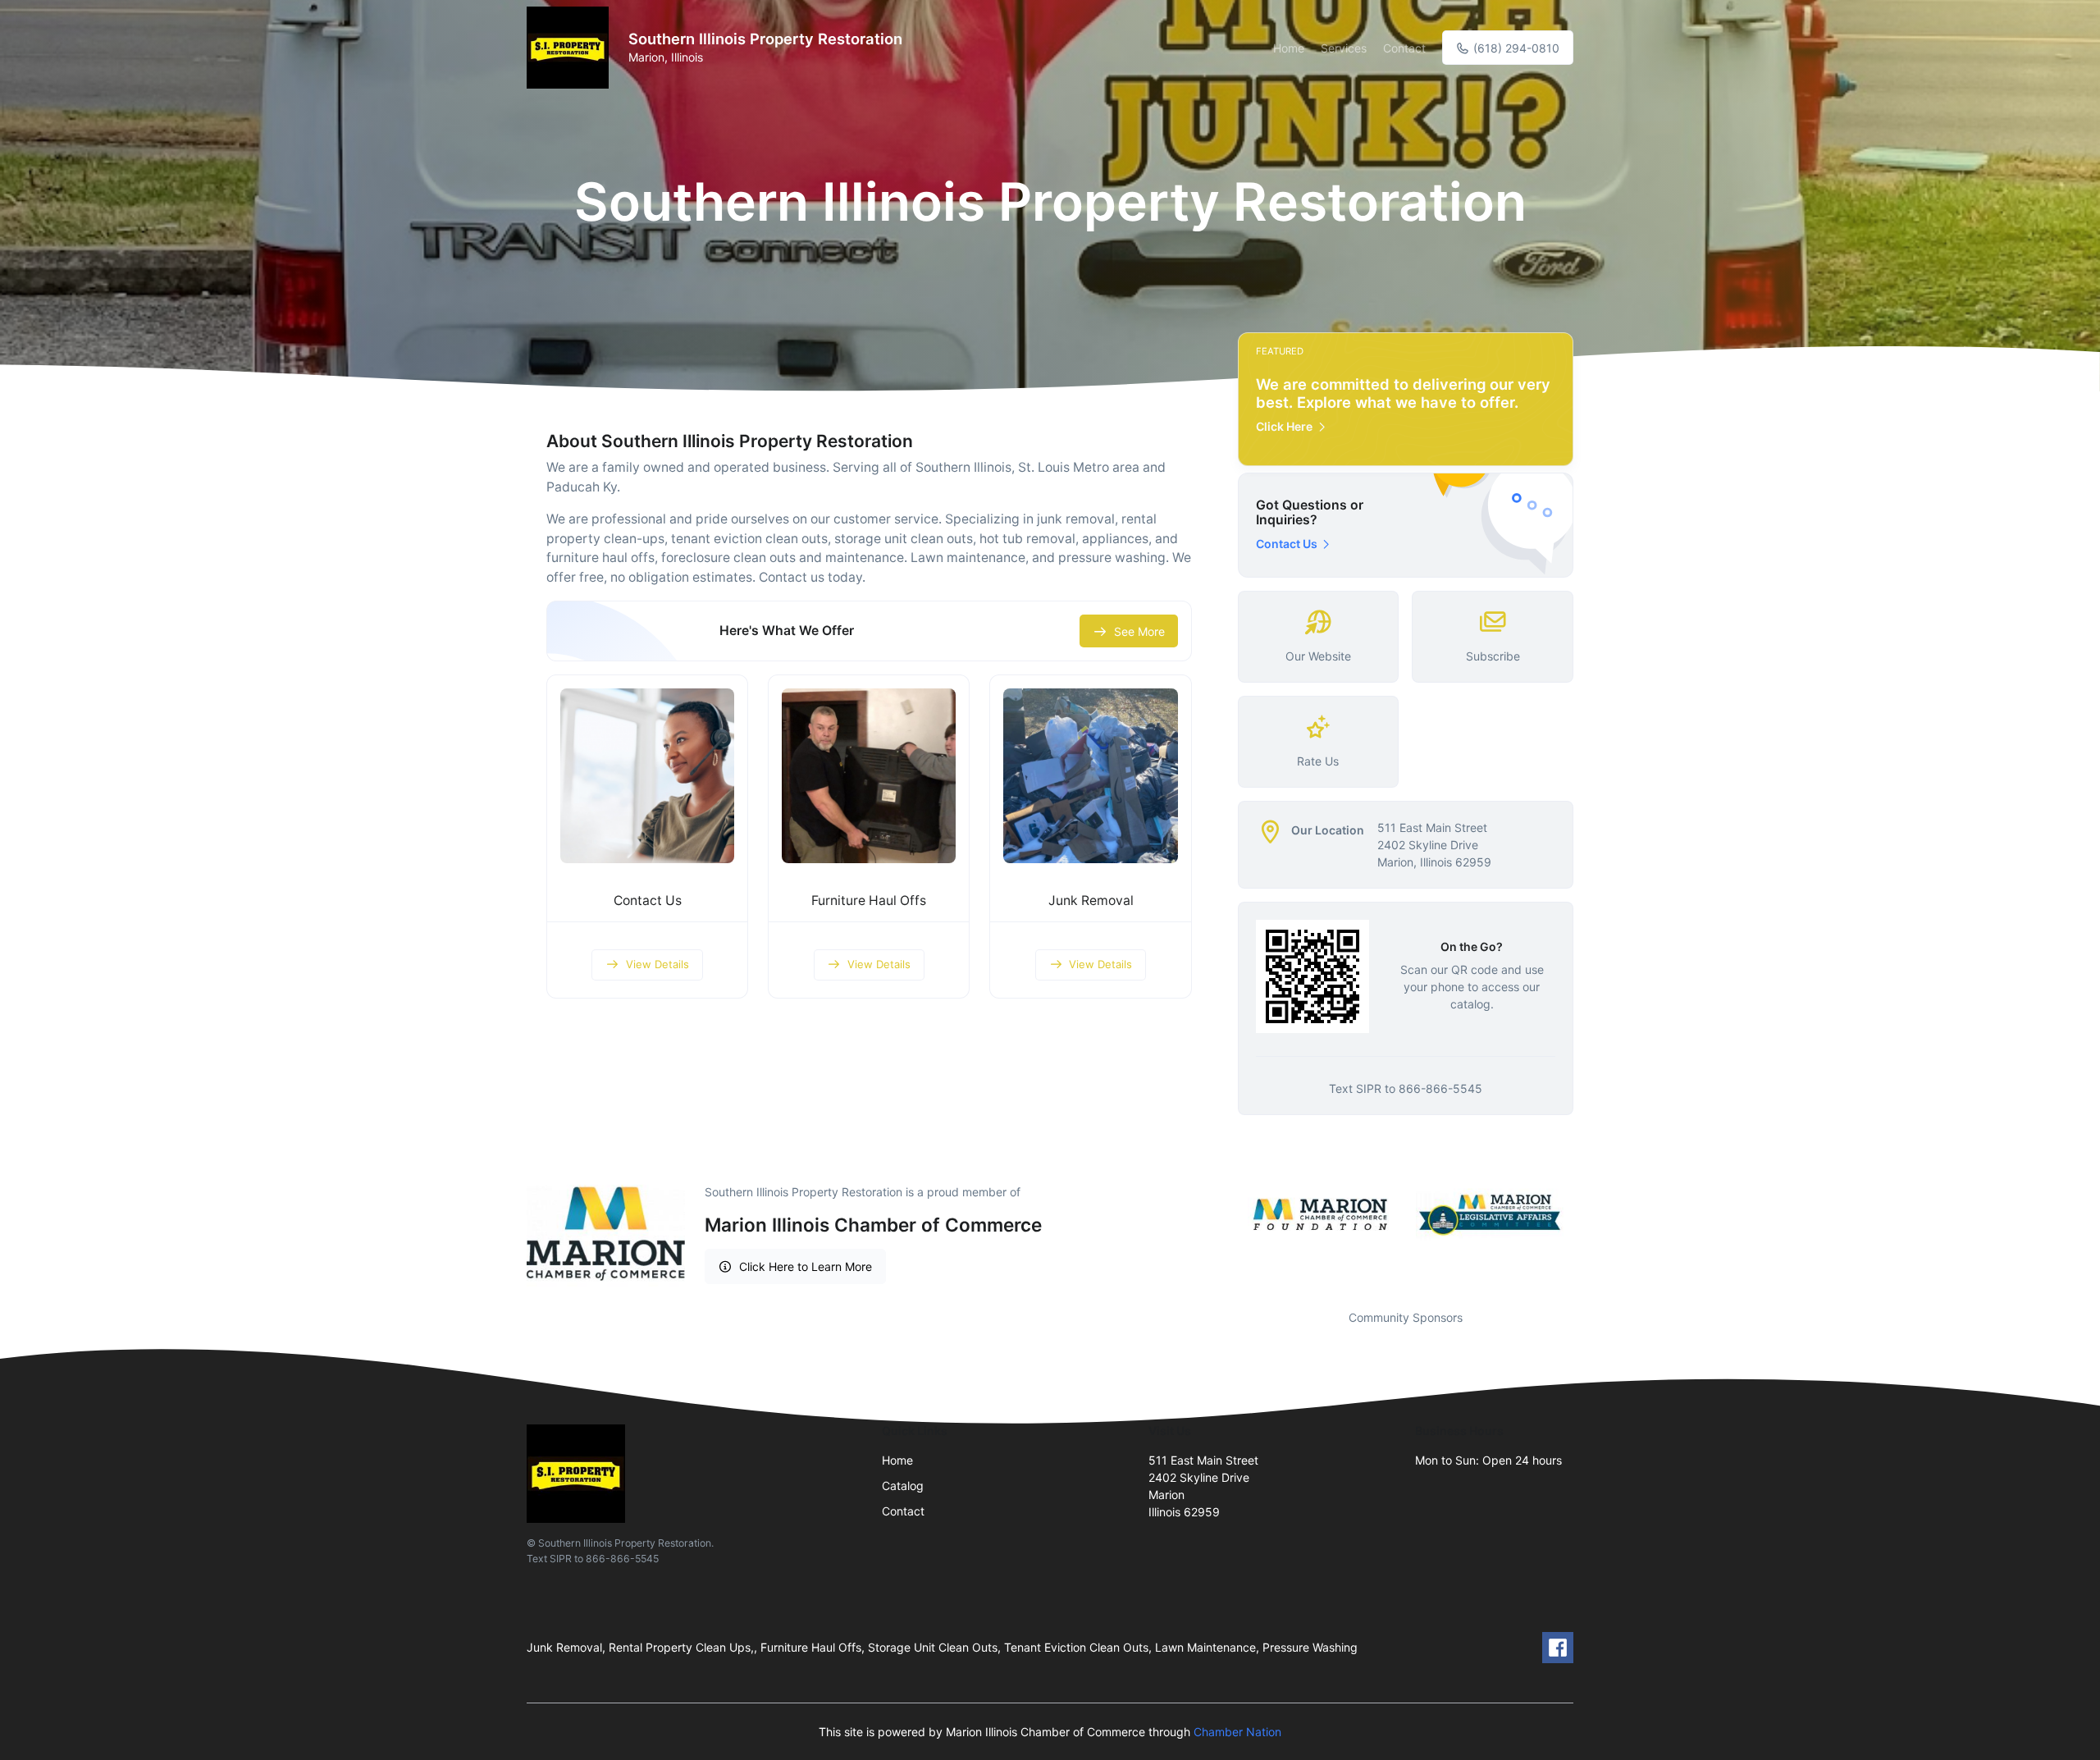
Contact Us (648, 901)
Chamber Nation (1237, 1732)
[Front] (571, 48)
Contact (1404, 48)
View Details (657, 964)
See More (1139, 631)
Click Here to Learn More (806, 1266)
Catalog (903, 1486)
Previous (1226, 1215)
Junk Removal (1091, 901)
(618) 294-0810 (1515, 48)
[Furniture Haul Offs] (869, 775)
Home (1289, 48)
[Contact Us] (647, 775)
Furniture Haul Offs (869, 901)
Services (1344, 48)
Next (1586, 1215)
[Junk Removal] (1090, 775)
